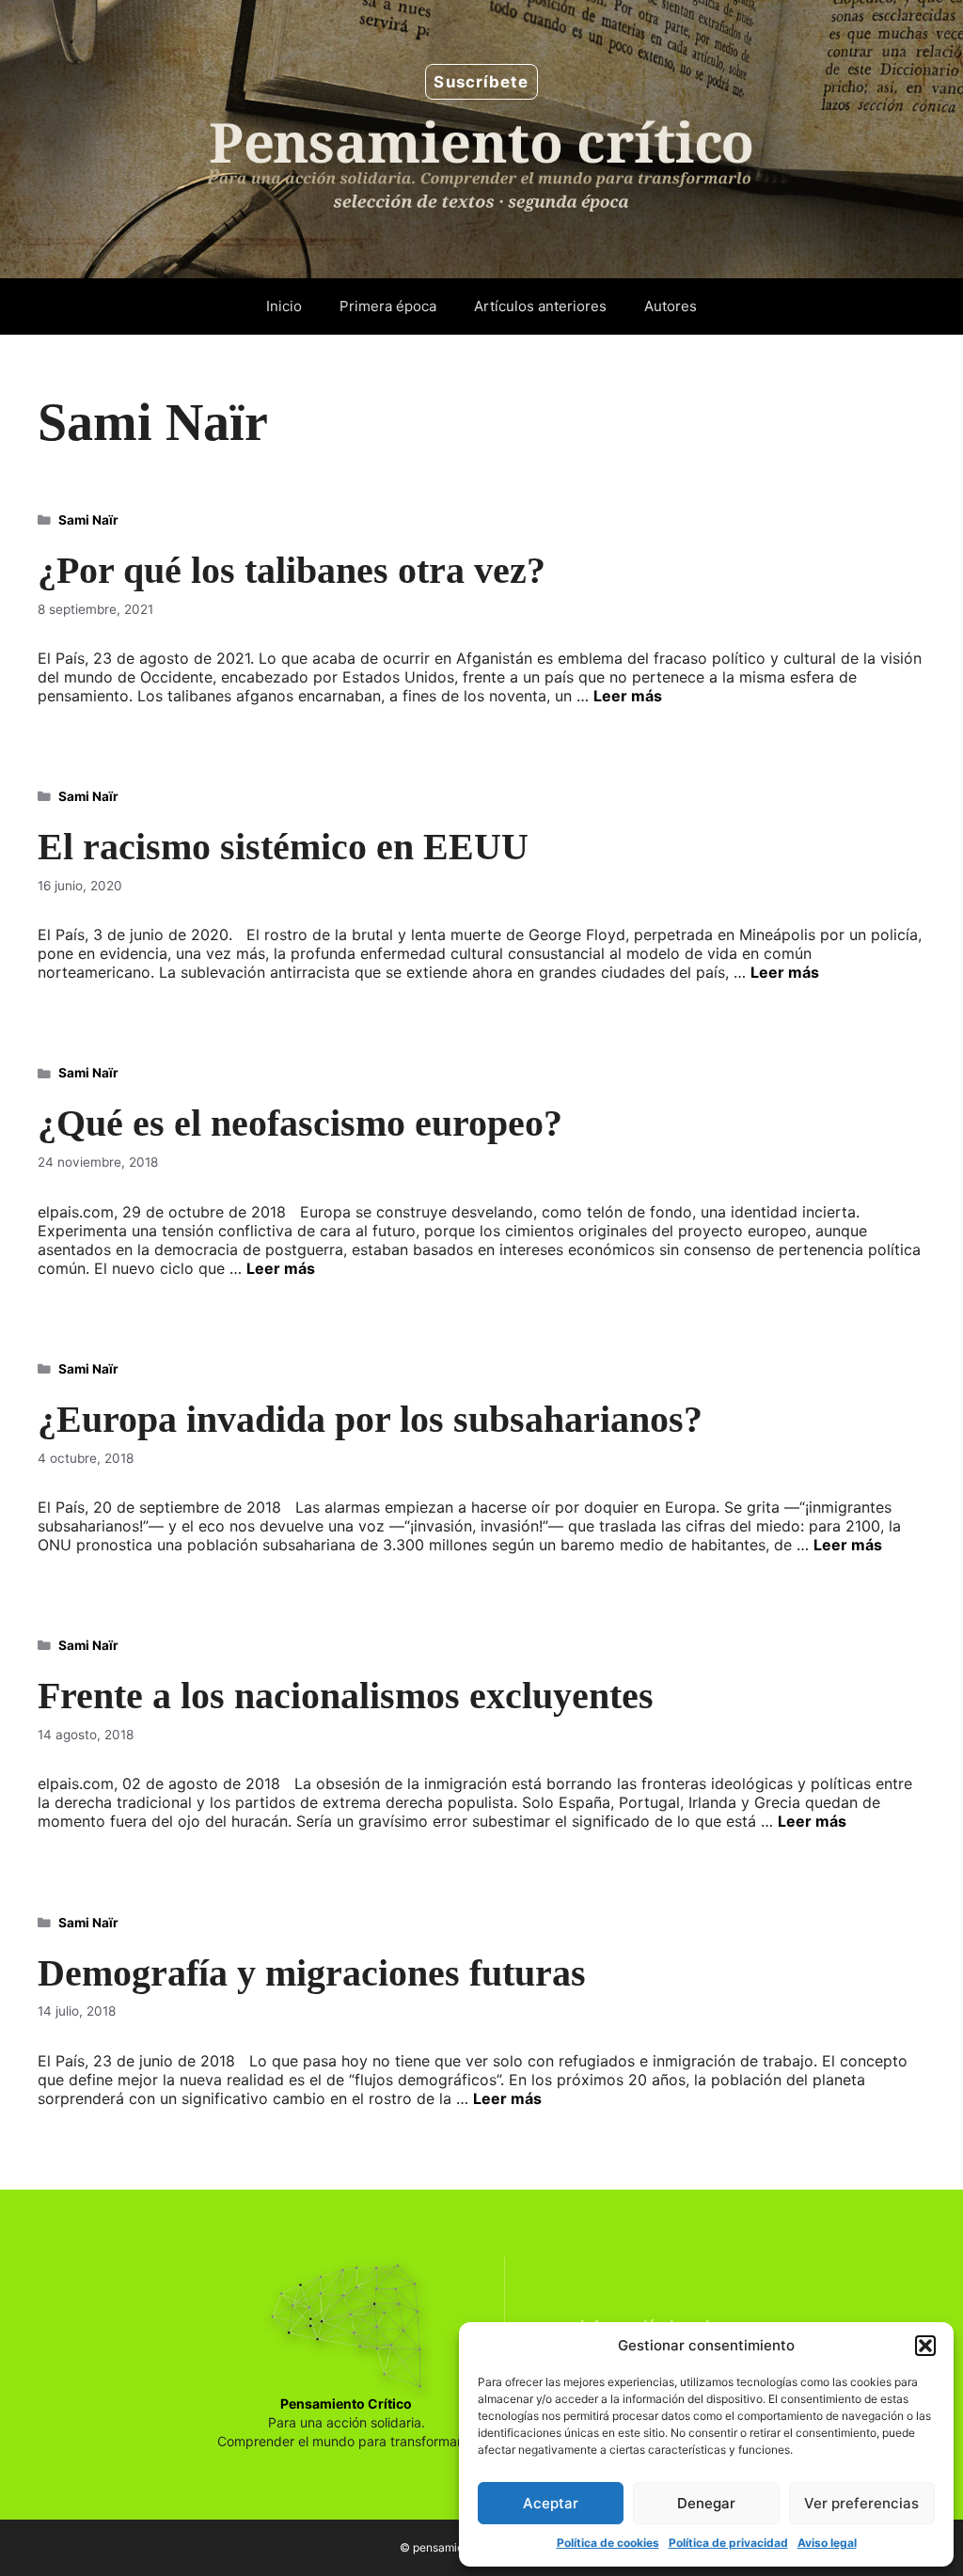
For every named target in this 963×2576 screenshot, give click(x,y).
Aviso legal (827, 2543)
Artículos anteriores (540, 306)
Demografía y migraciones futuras (312, 1973)
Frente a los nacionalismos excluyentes (346, 1696)
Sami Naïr (88, 520)
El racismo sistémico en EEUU (283, 847)
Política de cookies (608, 2543)
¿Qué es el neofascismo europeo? (300, 1123)
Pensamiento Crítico (346, 2403)
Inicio (284, 306)
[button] (925, 2346)
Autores (671, 306)
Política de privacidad (728, 2543)
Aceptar (551, 2503)
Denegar (706, 2503)
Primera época (388, 306)
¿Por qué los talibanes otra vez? (292, 570)
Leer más (628, 696)
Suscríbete (481, 82)
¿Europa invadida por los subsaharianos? (370, 1419)
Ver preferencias (861, 2503)
